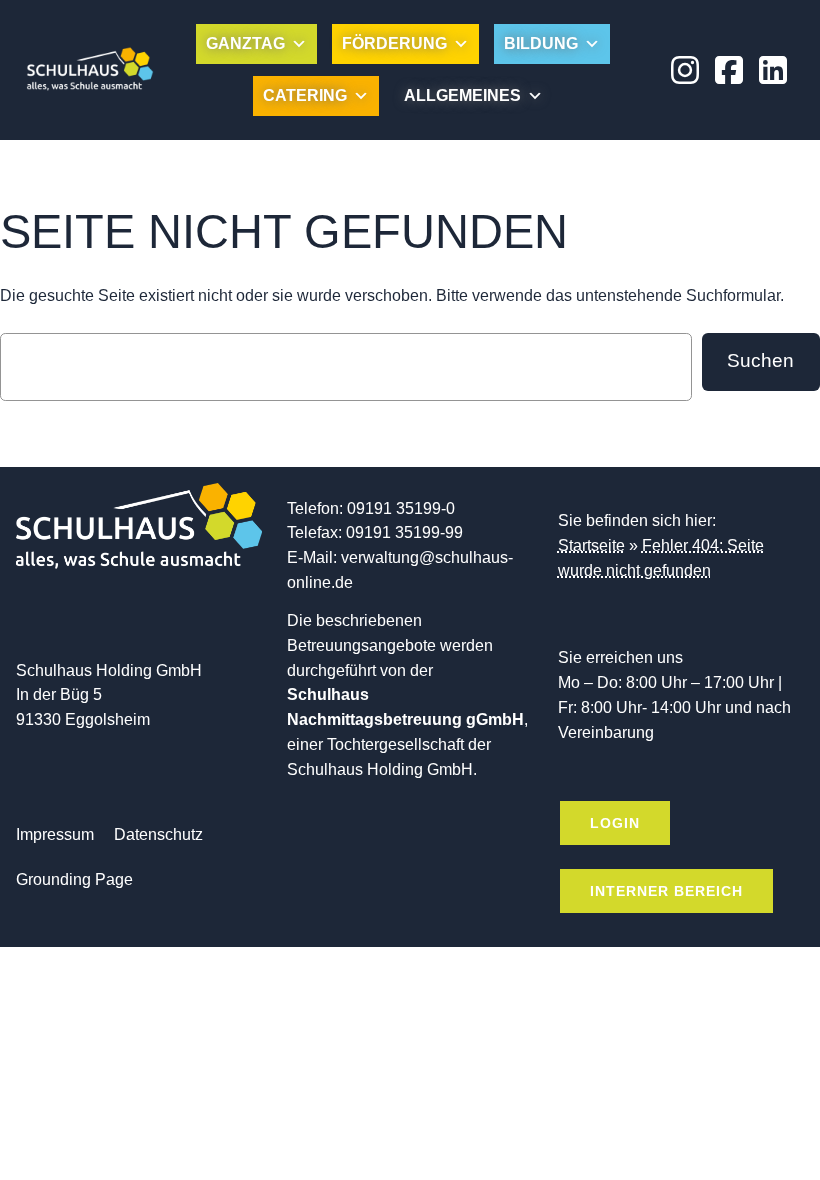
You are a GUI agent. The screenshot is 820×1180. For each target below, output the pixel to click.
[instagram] (685, 70)
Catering (305, 95)
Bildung (541, 43)
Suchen (760, 360)
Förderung (394, 43)
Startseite (591, 545)
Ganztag (245, 43)
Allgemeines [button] (462, 95)
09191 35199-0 (401, 508)
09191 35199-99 (404, 532)
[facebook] (729, 70)
